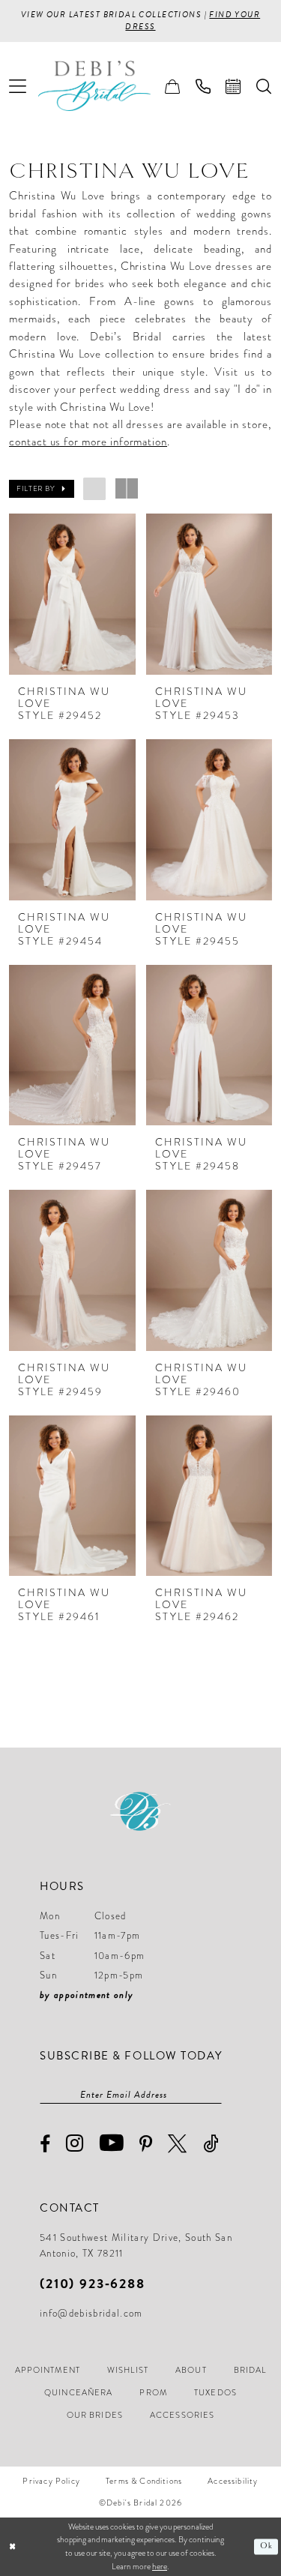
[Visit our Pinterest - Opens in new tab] (146, 2144)
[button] (18, 86)
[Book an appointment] (233, 86)
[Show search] (264, 86)
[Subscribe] (214, 2095)
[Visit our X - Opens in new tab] (178, 2144)
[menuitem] (18, 86)
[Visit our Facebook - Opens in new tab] (45, 2145)
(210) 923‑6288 (93, 2283)
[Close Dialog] (13, 2547)
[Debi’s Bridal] (106, 86)
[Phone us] (203, 86)
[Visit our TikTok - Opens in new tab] (211, 2144)
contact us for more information (88, 442)
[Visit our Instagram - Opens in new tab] (75, 2144)
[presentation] (72, 594)
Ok (266, 2546)
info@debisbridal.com (91, 2314)
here (160, 2566)
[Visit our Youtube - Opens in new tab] (112, 2143)
